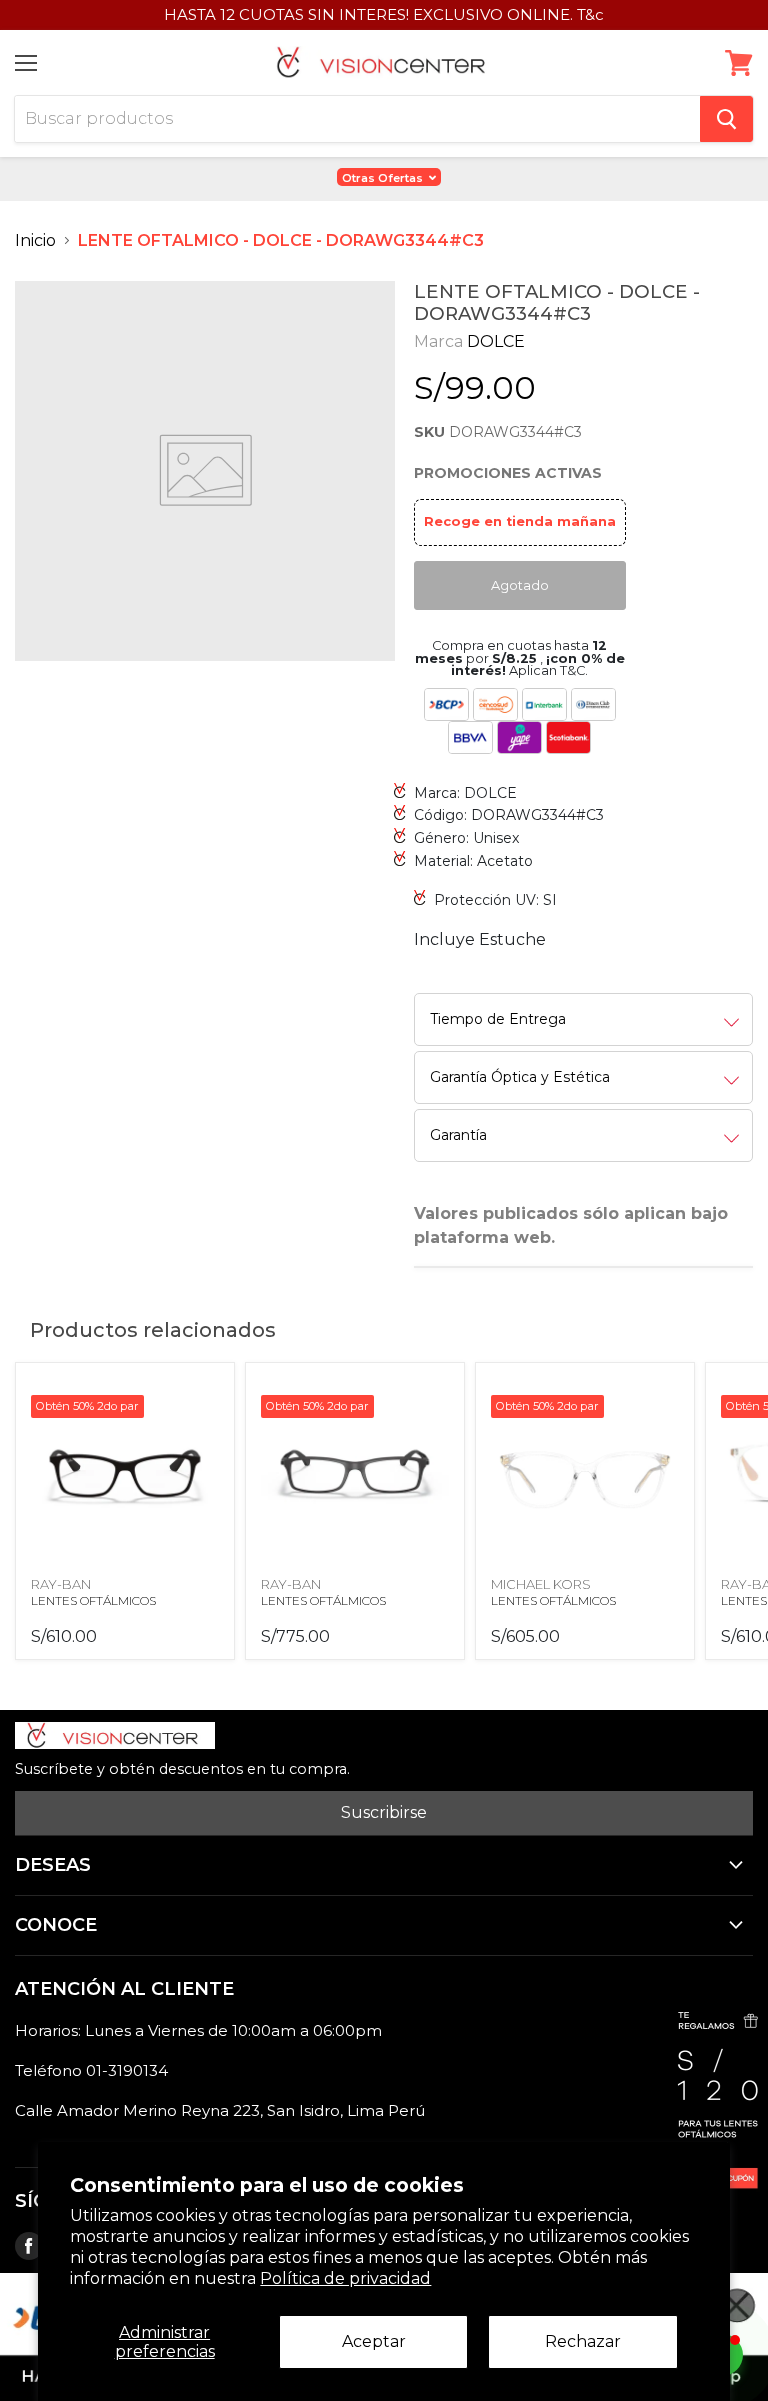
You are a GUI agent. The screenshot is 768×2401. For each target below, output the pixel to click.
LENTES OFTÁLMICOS (93, 1600)
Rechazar (583, 2341)
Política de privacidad (345, 2278)
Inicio (35, 240)
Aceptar (374, 2341)
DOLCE (496, 341)
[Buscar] (726, 119)
